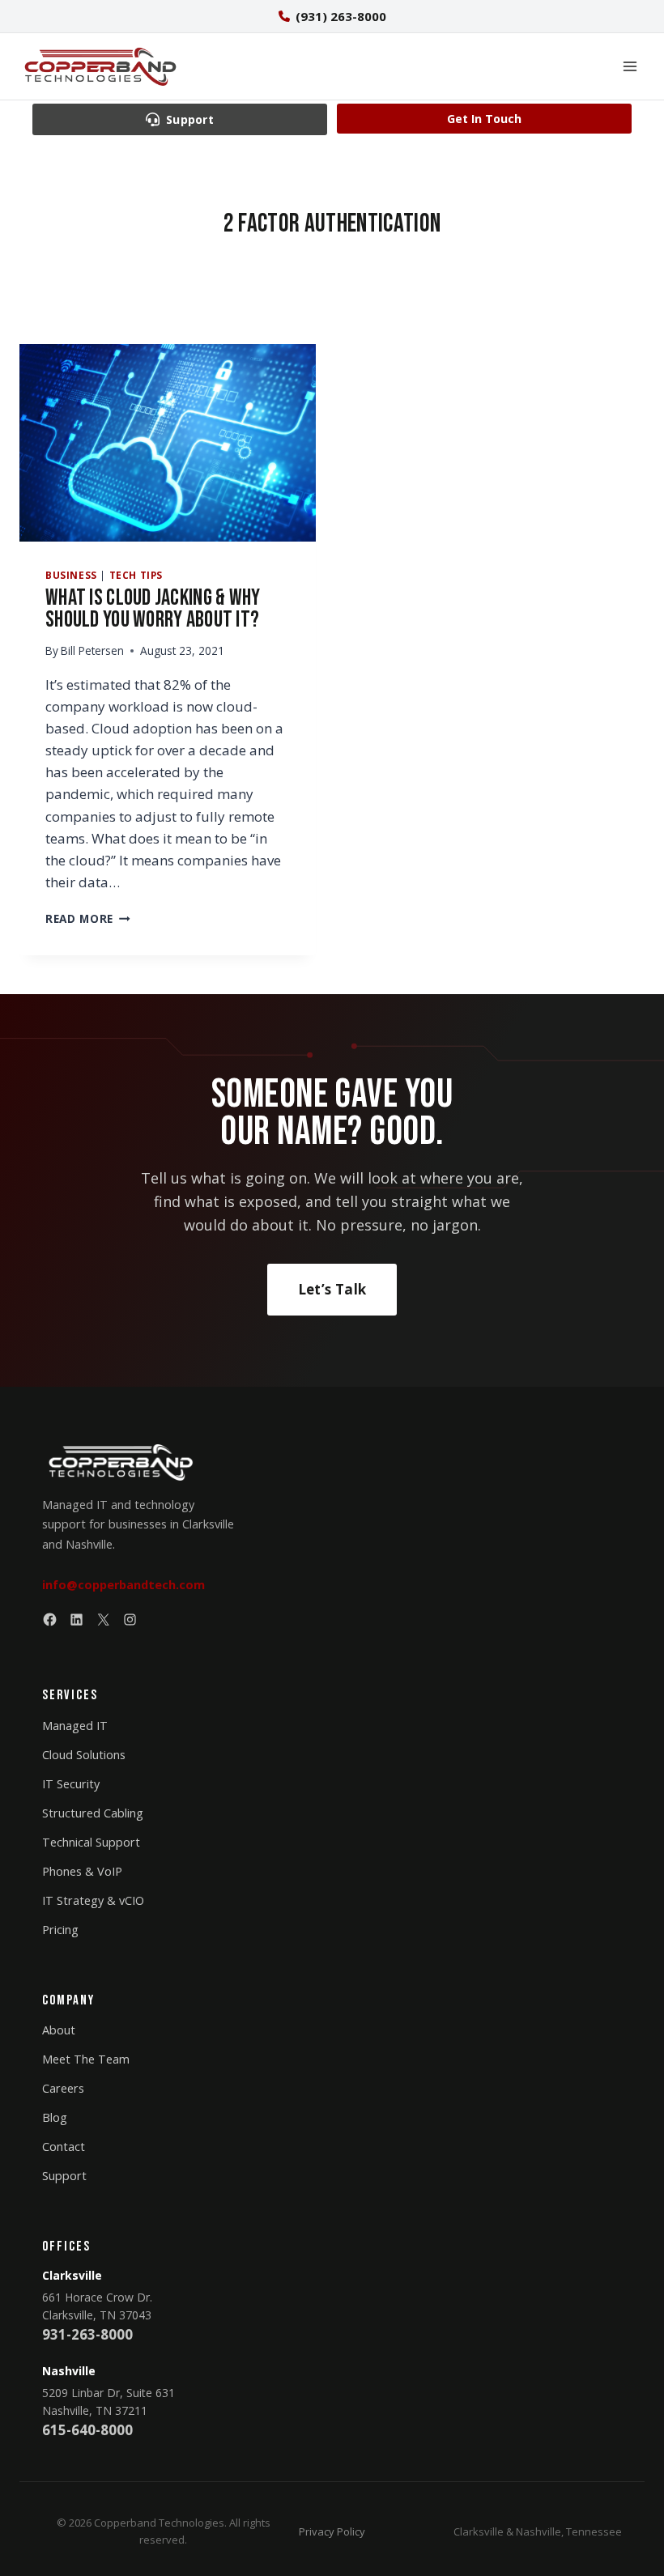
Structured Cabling (93, 1813)
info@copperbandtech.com (123, 1585)
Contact (64, 2147)
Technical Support (91, 1842)
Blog (55, 2117)
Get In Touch (484, 119)
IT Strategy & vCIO (93, 1900)
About (59, 2030)
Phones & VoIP (82, 1871)
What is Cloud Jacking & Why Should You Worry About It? (153, 609)
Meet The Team (86, 2059)
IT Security (71, 1784)
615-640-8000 (87, 2430)
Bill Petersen (92, 650)
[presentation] (168, 443)
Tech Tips (136, 575)
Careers (63, 2088)
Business (71, 575)
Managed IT (75, 1726)
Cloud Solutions (84, 1755)
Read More (88, 918)
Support (64, 2176)
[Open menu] (630, 66)
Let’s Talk (332, 1289)
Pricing (60, 1930)
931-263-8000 (87, 2334)
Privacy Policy (332, 2531)
